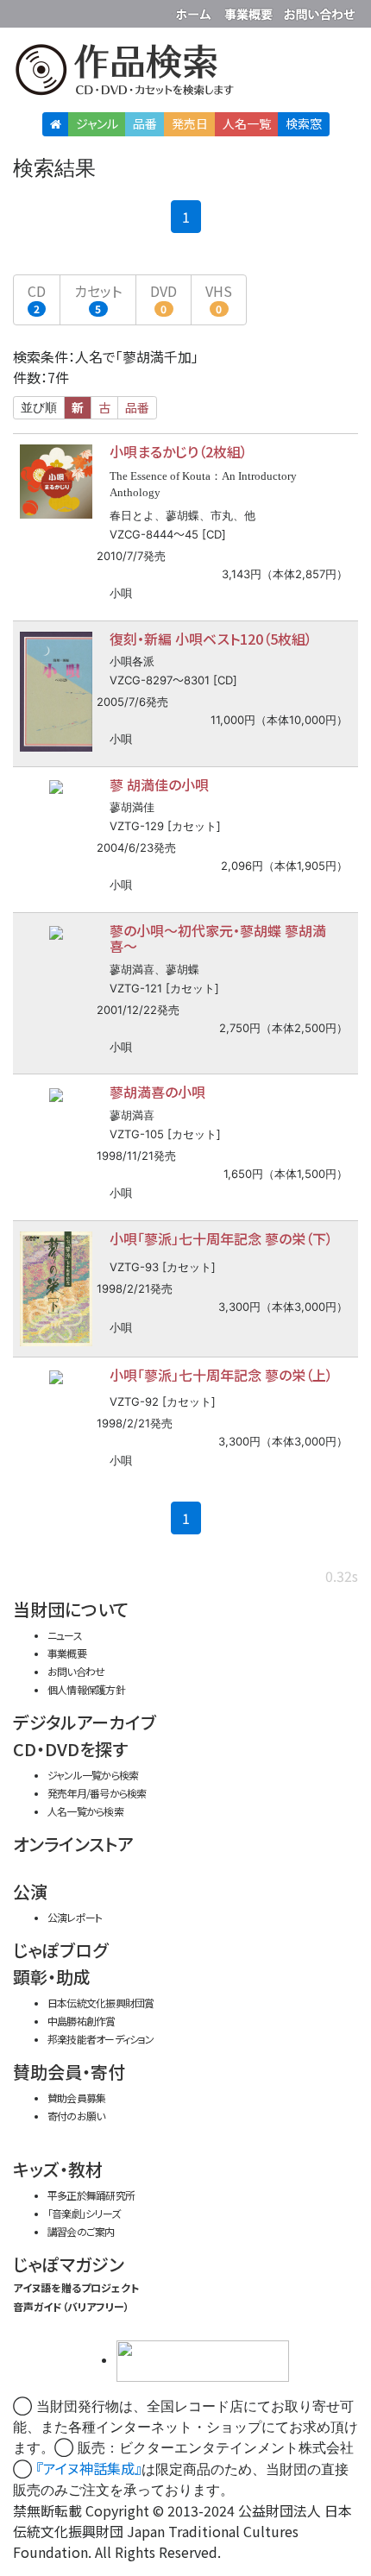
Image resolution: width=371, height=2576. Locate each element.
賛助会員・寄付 (69, 2072)
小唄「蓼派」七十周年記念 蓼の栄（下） (221, 1238)
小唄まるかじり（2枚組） (179, 451)
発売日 (190, 123)
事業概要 (250, 11)
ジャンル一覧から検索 (93, 1775)
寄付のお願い (76, 2116)
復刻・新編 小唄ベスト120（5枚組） (211, 639)
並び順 (39, 407)
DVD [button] (163, 298)
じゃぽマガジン (69, 2264)
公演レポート (75, 1917)
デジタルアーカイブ (85, 1722)
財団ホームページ (196, 11)
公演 (30, 1891)
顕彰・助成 (52, 1977)
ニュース (65, 1635)
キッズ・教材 (58, 2169)
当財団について (71, 1609)
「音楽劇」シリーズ (84, 2213)
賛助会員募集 (76, 2097)
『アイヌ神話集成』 (89, 2468)
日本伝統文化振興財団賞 (101, 2003)
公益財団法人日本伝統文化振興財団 (23, 12)
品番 (145, 123)
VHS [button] (219, 298)
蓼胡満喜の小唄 (157, 1092)
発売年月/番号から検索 (97, 1793)
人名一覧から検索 (85, 1811)
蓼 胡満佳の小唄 (159, 784)
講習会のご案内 (81, 2231)
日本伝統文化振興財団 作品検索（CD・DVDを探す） (185, 73)
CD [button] (37, 298)
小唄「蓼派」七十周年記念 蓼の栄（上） (221, 1375)
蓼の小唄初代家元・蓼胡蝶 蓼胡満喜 (218, 938)
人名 (247, 123)
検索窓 (304, 123)
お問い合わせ (319, 11)
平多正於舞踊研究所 (91, 2195)
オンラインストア (73, 1844)
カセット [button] (98, 298)
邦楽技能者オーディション (101, 2039)
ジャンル (97, 123)
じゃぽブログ (60, 1950)
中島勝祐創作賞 (82, 2021)
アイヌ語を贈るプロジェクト (76, 2287)
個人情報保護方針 (86, 1689)
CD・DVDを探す (70, 1749)
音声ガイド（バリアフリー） (71, 2306)
